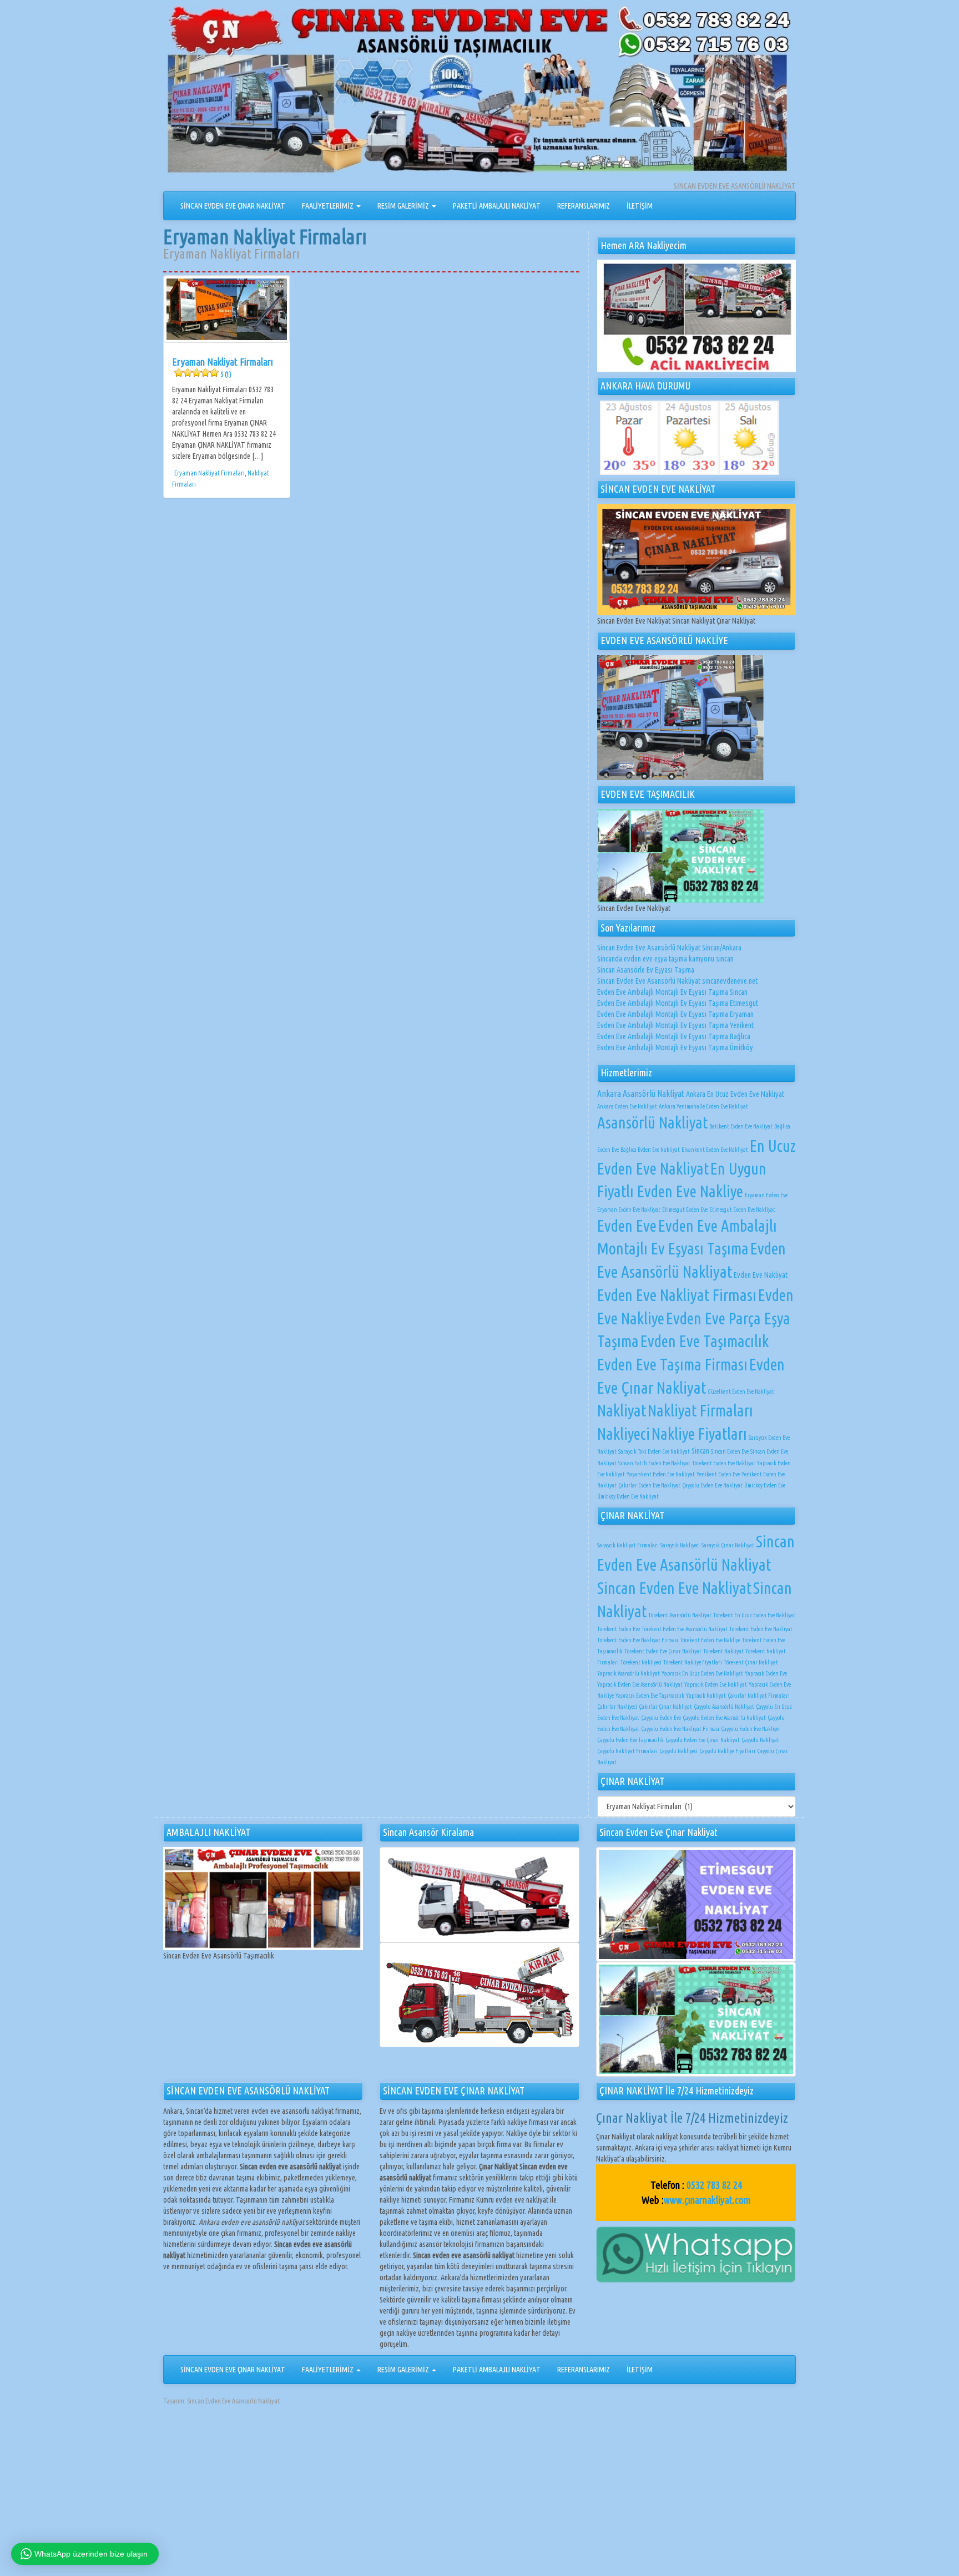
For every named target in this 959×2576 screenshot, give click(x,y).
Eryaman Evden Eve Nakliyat (629, 1209)
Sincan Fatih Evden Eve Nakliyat (654, 1463)
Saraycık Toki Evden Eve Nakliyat (654, 1451)
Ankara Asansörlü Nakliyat (641, 1094)
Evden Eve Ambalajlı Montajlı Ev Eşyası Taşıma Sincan (672, 992)
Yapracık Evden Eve (766, 1673)
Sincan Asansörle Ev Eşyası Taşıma (646, 970)
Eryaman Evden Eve (766, 1195)
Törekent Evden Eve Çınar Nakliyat (663, 1651)
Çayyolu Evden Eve (661, 1718)
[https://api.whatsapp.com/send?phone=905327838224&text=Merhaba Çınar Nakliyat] (696, 2254)
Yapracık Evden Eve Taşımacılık (650, 1696)
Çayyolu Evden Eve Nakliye (750, 1729)
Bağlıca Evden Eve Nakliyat (650, 1150)
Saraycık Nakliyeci (680, 1545)
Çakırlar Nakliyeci (617, 1707)
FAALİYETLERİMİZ (329, 206)
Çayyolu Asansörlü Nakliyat (724, 1707)
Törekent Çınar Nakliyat (751, 1662)
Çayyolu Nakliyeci (678, 1751)
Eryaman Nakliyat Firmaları (223, 367)
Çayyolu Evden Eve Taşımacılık (630, 1740)
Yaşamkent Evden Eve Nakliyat (661, 1474)
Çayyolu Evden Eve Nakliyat (712, 1485)
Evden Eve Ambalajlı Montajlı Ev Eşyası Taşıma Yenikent (675, 1025)
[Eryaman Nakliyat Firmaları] (227, 309)
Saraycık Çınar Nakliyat (728, 1545)
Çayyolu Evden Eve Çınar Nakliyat (703, 1740)
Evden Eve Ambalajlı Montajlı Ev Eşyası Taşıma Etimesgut (678, 1003)
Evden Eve (627, 1226)
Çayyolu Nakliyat (760, 1740)
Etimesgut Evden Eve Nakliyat (742, 1209)
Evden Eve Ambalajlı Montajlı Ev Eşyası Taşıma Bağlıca (674, 1036)
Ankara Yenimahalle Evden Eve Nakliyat (703, 1106)
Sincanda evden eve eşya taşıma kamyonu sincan (665, 959)
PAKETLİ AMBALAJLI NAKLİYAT (497, 206)
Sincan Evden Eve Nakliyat (674, 1588)
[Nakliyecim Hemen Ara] (696, 316)
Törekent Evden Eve (619, 1629)
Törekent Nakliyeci (641, 1662)
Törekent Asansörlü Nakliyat (680, 1615)
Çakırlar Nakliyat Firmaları (759, 1696)
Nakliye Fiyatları (699, 1434)
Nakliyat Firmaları (700, 1410)
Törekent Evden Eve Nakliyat (724, 1463)
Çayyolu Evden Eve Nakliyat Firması (680, 1729)
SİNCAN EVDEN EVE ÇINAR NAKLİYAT (233, 206)
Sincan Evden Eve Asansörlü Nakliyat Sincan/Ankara (669, 948)
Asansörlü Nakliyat (652, 1122)
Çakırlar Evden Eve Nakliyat (649, 1485)
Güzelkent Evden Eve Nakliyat (741, 1391)
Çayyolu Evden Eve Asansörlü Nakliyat (724, 1718)
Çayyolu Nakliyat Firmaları (627, 1751)
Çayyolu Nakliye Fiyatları (727, 1751)
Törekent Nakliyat (723, 1651)
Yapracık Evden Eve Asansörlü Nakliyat (640, 1684)
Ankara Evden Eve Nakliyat (627, 1106)
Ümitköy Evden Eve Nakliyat (628, 1496)
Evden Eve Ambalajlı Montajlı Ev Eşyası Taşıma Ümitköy (675, 1047)
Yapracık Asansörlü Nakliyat (629, 1673)
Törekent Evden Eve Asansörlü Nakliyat (685, 1629)
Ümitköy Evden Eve (765, 1485)
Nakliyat (622, 1410)
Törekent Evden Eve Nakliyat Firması (638, 1640)
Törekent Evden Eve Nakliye (710, 1640)
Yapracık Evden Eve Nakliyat (716, 1684)
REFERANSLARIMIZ (584, 206)
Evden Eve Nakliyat (761, 1275)
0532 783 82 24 (714, 2185)
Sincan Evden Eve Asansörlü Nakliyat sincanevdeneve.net (677, 981)
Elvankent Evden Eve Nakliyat (715, 1150)
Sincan (700, 1451)
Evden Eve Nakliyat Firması (677, 1295)
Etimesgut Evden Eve (685, 1209)
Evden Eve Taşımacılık (705, 1341)
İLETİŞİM (640, 206)
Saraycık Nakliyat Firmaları (628, 1545)
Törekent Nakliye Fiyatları (693, 1662)
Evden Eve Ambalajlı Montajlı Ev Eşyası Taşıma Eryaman (675, 1014)
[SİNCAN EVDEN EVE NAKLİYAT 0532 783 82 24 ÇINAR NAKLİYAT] (479, 92)
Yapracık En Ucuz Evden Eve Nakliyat (702, 1673)
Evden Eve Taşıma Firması (672, 1364)
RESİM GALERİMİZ (404, 206)
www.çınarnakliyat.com (707, 2200)
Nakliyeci (624, 1434)
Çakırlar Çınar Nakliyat (665, 1707)
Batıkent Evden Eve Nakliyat (741, 1126)
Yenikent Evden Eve (718, 1474)
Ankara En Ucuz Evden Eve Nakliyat (735, 1094)
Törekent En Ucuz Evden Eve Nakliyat (754, 1615)
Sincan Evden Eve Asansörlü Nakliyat (233, 2401)
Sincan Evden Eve (730, 1451)
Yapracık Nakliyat (706, 1696)
